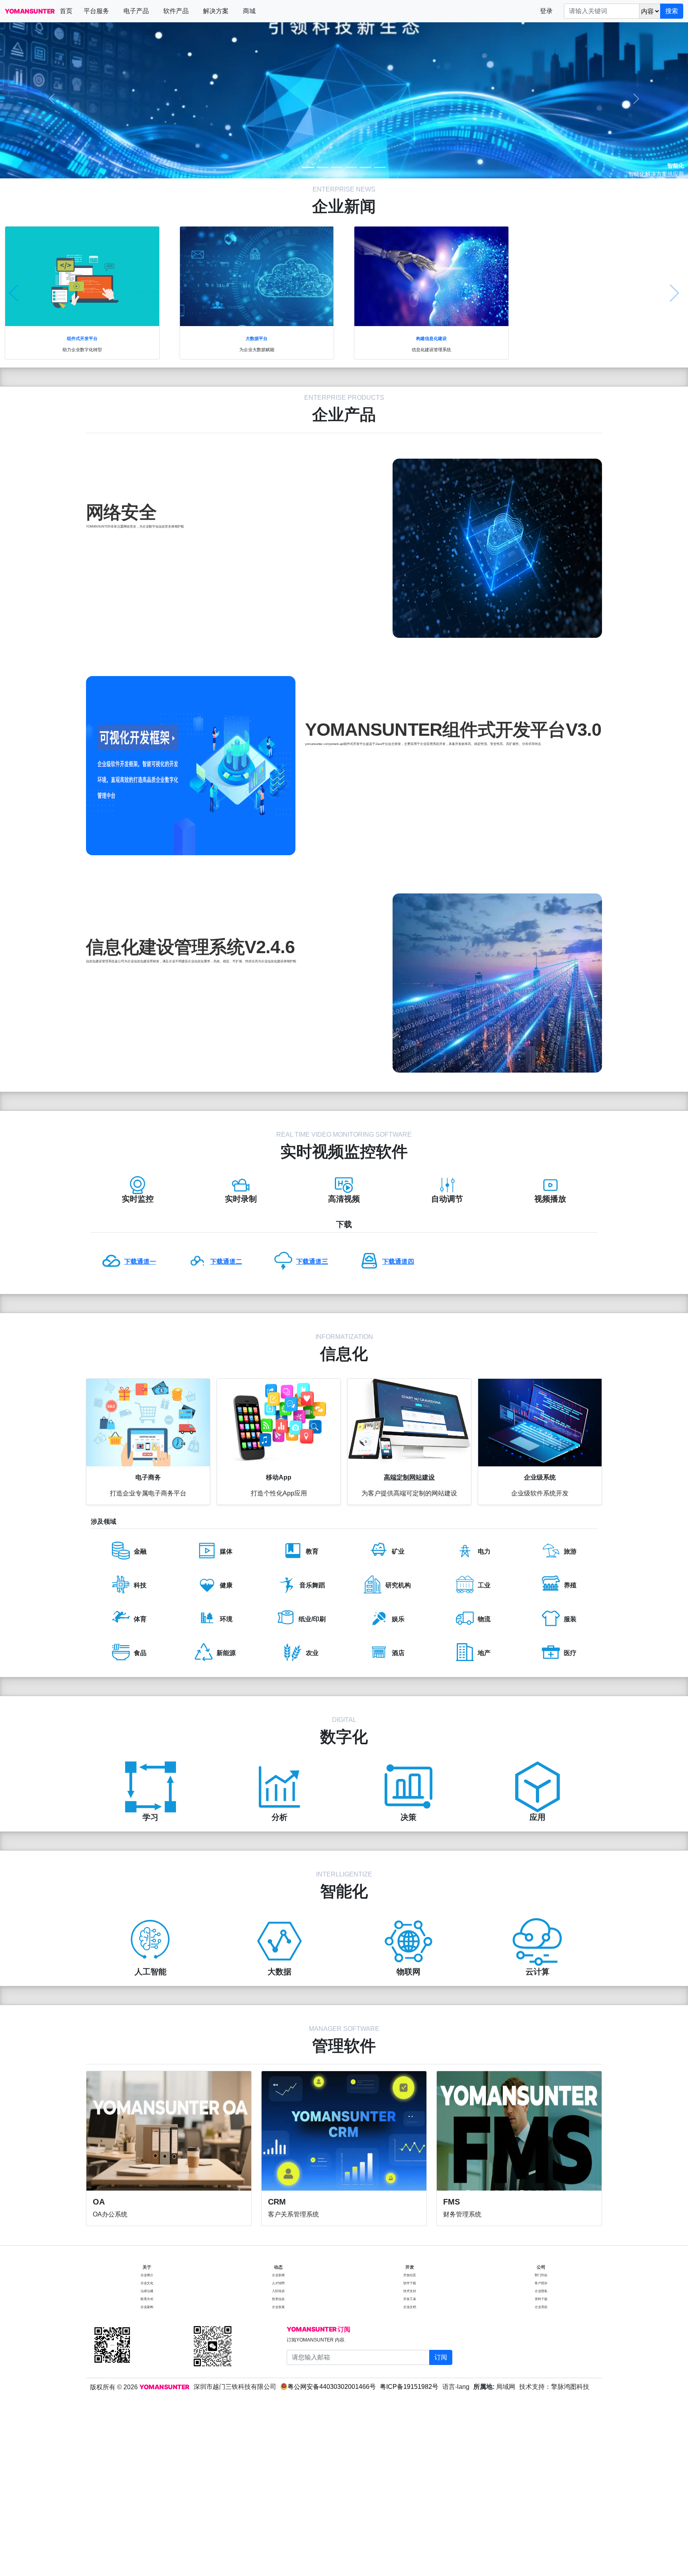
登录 (546, 11)
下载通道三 (312, 1262)
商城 (249, 11)
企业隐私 (541, 2291)
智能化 (676, 166)
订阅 (441, 2357)
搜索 (672, 11)
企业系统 (541, 2307)
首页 (66, 11)
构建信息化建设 (431, 338)
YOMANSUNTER (30, 11)
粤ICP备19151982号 (409, 2387)
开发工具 (410, 2299)
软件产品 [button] (176, 11)
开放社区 (410, 2275)
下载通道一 (140, 1262)
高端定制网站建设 (409, 1477)
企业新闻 (278, 2275)
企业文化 (147, 2283)
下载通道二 (226, 1262)
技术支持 (410, 2291)
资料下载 (541, 2299)
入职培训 (278, 2291)
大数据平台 (257, 338)
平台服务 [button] (96, 11)
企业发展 (278, 2307)
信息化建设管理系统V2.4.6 (190, 947)
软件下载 (410, 2283)
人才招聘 (278, 2283)
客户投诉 (541, 2283)
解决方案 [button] (216, 11)
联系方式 (147, 2299)
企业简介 (147, 2275)
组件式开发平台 (82, 338)
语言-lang (456, 2387)
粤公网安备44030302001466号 (332, 2387)
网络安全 (121, 512)
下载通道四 (398, 1262)
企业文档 (410, 2307)
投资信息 (278, 2299)
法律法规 (147, 2291)
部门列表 (541, 2275)
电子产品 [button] (136, 11)
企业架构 (147, 2307)
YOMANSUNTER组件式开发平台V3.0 (453, 730)
